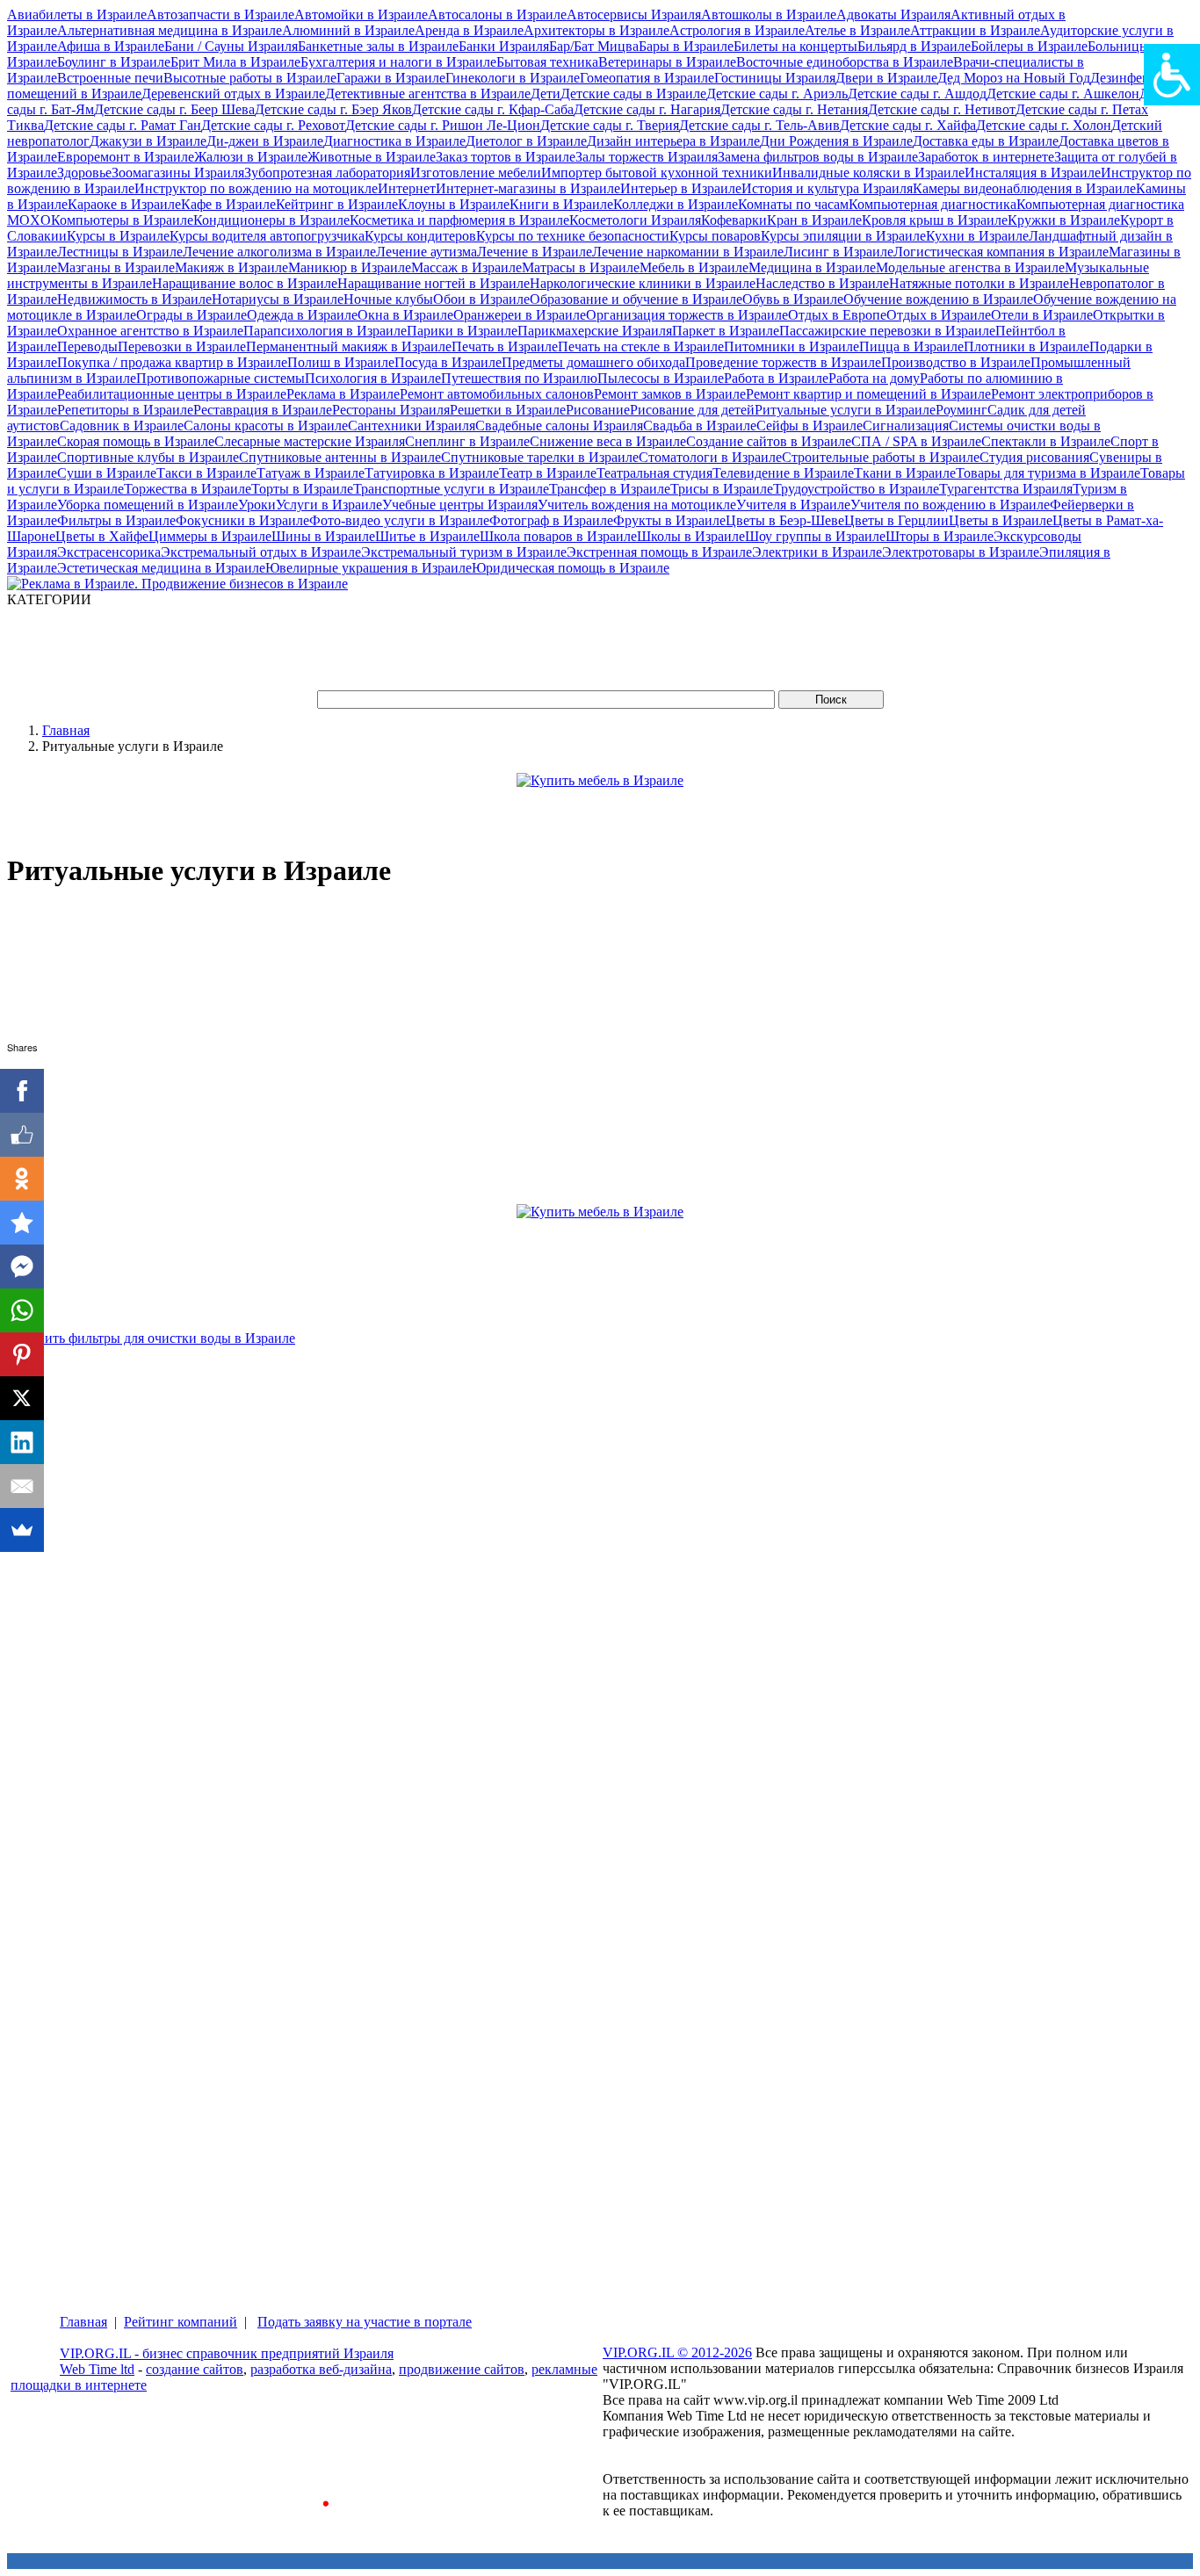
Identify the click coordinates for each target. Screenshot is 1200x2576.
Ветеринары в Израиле (667, 62)
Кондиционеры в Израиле (271, 220)
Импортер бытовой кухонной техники (657, 173)
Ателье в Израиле (857, 30)
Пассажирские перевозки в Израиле (887, 331)
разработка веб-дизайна (321, 2369)
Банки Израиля (504, 46)
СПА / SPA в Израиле (916, 441)
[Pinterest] (22, 1354)
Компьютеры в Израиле (122, 220)
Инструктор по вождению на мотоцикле (256, 188)
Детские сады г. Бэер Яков (333, 109)
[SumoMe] (22, 1530)
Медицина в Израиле (812, 267)
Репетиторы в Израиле (125, 410)
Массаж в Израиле (466, 267)
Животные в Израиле (372, 157)
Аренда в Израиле (469, 30)
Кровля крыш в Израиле (935, 220)
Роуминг (961, 410)
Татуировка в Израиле (432, 473)
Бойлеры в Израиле (1029, 46)
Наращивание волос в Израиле (245, 283)
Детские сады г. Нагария (647, 109)
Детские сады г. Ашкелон (1063, 94)
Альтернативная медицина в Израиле (170, 30)
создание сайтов (195, 2369)
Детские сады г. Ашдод (917, 94)
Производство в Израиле (956, 362)
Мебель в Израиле (694, 267)
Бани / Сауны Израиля (231, 46)
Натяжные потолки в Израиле (979, 283)
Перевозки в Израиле (182, 346)
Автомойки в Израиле (361, 14)
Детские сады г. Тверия (610, 125)
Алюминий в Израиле (348, 30)
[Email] (22, 1486)
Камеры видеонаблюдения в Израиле (1024, 188)
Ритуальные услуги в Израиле (845, 410)
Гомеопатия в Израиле (647, 78)
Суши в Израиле (107, 473)
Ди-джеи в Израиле (265, 141)
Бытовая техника (547, 62)
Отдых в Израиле (939, 315)
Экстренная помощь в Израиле (659, 552)
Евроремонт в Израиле (126, 157)
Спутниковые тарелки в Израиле (540, 457)
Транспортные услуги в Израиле (451, 489)
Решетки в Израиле (508, 410)
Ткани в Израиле (905, 473)
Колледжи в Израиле (676, 204)
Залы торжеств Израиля (647, 157)
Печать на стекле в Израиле (641, 346)
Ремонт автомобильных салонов (497, 394)
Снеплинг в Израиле (467, 441)
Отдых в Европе (837, 315)
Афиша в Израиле (111, 46)
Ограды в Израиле (192, 315)
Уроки (257, 505)
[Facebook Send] (22, 1266)
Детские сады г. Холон (1044, 125)
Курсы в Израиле (118, 236)
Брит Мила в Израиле (235, 62)
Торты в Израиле (302, 489)
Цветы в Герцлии (896, 520)
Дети (546, 94)
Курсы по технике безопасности (573, 236)
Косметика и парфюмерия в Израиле (459, 220)
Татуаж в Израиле (311, 473)
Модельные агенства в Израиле (970, 267)
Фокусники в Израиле (242, 520)
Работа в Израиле (776, 378)
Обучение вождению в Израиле (938, 299)
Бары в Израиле (686, 46)
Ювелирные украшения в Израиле (369, 568)
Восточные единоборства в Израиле (845, 62)
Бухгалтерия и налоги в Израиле (398, 62)
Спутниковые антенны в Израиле (340, 457)
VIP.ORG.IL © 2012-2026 (677, 2352)
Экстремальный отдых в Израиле (261, 552)
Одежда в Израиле (302, 315)
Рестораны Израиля (391, 410)
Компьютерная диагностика (933, 204)
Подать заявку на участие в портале (365, 2322)
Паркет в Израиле (726, 331)
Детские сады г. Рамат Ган (123, 125)
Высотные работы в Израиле (250, 78)
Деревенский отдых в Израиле (233, 94)
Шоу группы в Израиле (815, 536)
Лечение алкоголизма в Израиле (279, 252)
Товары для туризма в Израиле (1048, 473)
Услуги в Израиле (329, 505)
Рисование (598, 410)
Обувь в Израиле (793, 299)
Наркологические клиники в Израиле (643, 283)
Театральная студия (654, 473)
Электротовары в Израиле (961, 552)
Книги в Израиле (561, 204)
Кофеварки (734, 220)
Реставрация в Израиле (263, 410)
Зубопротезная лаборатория (327, 173)
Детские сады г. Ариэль (777, 94)
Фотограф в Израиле (551, 520)
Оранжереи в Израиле (520, 315)
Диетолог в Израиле (526, 141)
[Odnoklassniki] (22, 1179)
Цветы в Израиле (1001, 520)
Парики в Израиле (462, 331)
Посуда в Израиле (448, 362)
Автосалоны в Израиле (497, 14)
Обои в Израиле (481, 299)
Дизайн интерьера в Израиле (673, 141)
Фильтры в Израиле (116, 520)
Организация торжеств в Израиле (687, 315)
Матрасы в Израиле (581, 267)
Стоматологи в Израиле (710, 457)
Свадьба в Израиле (700, 426)
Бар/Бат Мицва (594, 46)
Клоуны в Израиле (454, 204)
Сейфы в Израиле (810, 426)
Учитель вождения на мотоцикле (637, 505)
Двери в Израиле (886, 78)
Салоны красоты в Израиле (266, 426)
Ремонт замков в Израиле (670, 394)
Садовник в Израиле (122, 426)
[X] (22, 1398)
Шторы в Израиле (940, 536)
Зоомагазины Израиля (178, 173)
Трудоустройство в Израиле (856, 489)
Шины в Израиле (323, 536)
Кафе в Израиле (228, 204)
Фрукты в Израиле (669, 520)
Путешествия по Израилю (519, 378)
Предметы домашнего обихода (593, 362)
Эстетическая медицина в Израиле (161, 568)
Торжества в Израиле (188, 489)
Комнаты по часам (793, 204)
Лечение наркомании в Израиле (688, 252)
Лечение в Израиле (535, 252)
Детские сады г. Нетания (794, 109)
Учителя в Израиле (793, 505)
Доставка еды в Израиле (986, 141)
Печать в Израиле (505, 346)
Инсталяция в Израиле (1033, 173)
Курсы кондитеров (420, 236)
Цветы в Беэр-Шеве (785, 520)
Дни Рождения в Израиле (836, 141)
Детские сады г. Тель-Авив (759, 125)
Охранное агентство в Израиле (150, 331)
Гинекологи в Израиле (513, 78)
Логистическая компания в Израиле (1001, 252)
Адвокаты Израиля (893, 14)
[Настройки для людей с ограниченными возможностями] (1172, 75)
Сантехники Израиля (412, 426)
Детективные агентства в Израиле (428, 94)
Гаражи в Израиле (391, 78)
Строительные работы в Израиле (881, 457)
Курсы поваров (715, 236)
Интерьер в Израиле (681, 188)
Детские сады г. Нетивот (942, 109)
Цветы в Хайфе (102, 536)
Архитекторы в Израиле (596, 30)
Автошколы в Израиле (769, 14)
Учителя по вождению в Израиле (950, 505)
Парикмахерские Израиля (595, 331)
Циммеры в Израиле (210, 536)
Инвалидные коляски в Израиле (868, 173)
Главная (66, 730)
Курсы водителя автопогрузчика (267, 236)
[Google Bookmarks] (22, 1223)
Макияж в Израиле (231, 267)
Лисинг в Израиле (839, 252)
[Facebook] (22, 1091)
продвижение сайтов (462, 2369)
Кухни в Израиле (977, 236)
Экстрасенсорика (109, 552)
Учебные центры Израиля (460, 505)
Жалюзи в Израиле (251, 157)
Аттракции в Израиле (975, 30)
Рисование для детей (692, 410)
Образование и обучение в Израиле (636, 299)
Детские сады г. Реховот (273, 125)
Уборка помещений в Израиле (148, 505)
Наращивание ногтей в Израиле (434, 283)
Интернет (407, 188)
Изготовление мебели (476, 173)
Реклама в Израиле (343, 394)
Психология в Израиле (373, 378)
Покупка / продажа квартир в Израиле (172, 362)
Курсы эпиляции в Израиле (843, 236)
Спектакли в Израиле (1046, 441)
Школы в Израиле (691, 536)
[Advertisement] (327, 647)
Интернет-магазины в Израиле (528, 188)
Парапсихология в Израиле (325, 331)
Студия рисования (1034, 457)
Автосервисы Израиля (634, 14)
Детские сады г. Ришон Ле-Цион (443, 125)
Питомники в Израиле (792, 346)
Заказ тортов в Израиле (506, 157)
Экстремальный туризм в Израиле (464, 552)
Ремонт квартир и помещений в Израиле (868, 394)
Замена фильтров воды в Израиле (818, 157)
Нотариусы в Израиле (278, 299)
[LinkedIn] (22, 1442)
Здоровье (84, 173)
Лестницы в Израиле (120, 252)
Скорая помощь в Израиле (136, 441)
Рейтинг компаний (181, 2322)
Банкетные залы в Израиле (378, 46)
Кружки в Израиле (1064, 220)
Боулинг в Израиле (114, 62)
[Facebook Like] (22, 1135)
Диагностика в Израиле (394, 141)
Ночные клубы (388, 299)
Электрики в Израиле (817, 552)
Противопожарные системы (220, 378)
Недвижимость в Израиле (134, 299)
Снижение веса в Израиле (608, 441)
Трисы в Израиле (722, 489)
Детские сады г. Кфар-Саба (493, 109)
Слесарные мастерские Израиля (310, 441)
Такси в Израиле (206, 473)
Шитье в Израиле (427, 536)
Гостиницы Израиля (775, 78)
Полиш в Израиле (341, 362)
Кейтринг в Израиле (337, 204)
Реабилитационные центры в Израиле (172, 394)
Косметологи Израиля (635, 220)
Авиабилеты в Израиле (77, 14)
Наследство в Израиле (822, 283)
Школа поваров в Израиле (558, 536)
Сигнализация (906, 426)
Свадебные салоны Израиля (559, 426)
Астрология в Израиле (737, 30)
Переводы (87, 346)
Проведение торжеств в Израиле (783, 362)
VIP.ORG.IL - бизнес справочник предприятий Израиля (227, 2353)
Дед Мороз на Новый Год (1014, 78)
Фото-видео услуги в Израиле (399, 520)
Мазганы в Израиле (116, 267)
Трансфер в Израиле (610, 489)
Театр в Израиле (548, 473)
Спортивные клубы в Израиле (148, 457)
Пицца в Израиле (911, 346)
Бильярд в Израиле (914, 46)
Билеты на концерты (795, 46)
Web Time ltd (97, 2369)
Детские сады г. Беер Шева (174, 109)
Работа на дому (874, 378)
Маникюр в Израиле (350, 267)
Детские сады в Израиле (633, 94)
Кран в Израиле (814, 220)
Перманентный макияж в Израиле (349, 346)
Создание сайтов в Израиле (769, 441)
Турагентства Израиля (1006, 489)
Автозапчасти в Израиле (220, 14)
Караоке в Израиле (124, 204)
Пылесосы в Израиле (661, 378)
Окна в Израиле (405, 315)
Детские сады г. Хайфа (908, 125)
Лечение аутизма (427, 252)
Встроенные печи (110, 78)
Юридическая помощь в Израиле (571, 568)
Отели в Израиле (1042, 315)
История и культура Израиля (827, 188)
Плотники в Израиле (1027, 346)
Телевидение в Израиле (783, 473)
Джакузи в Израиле (148, 141)
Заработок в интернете (986, 157)
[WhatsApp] (22, 1310)
